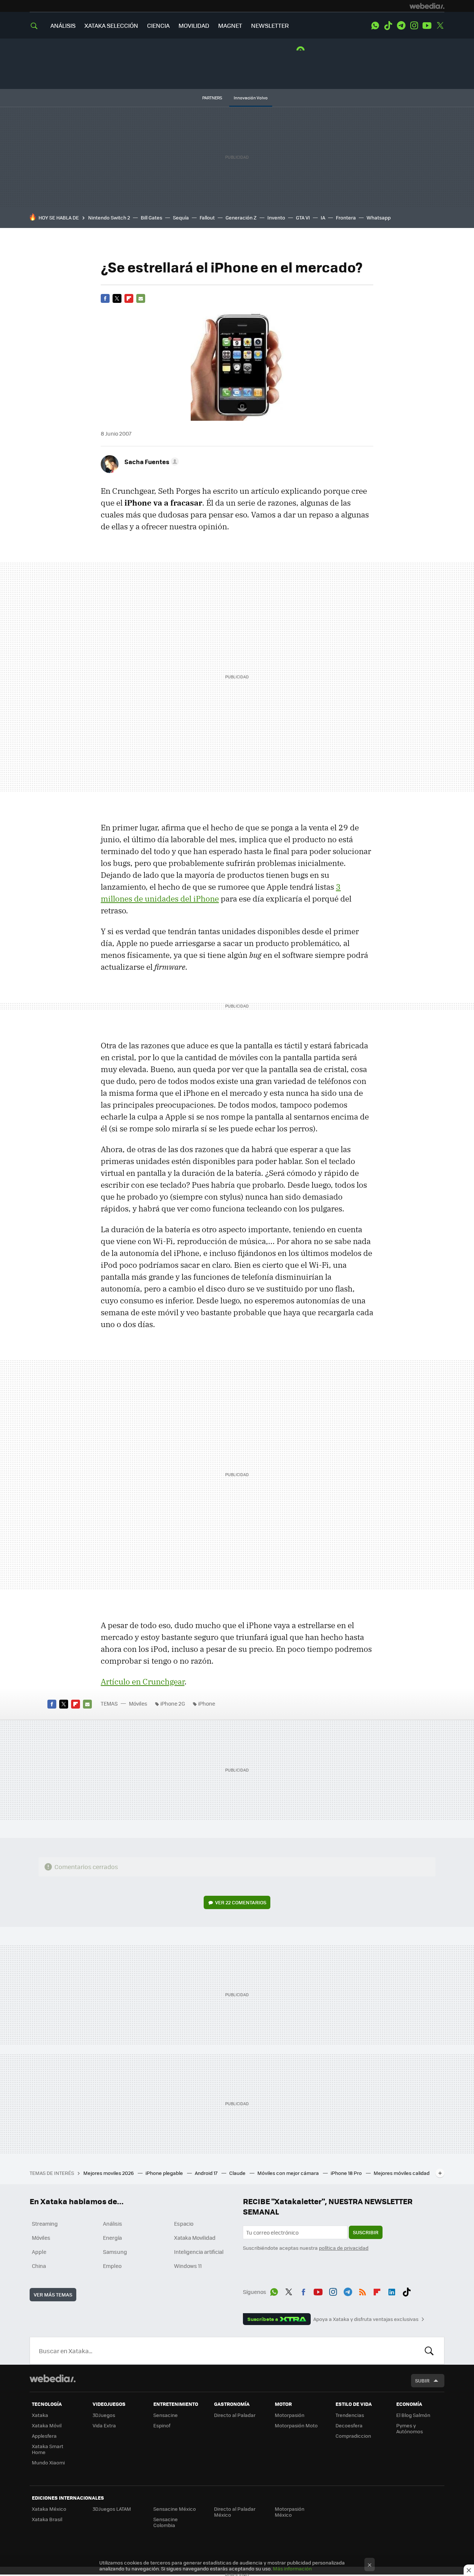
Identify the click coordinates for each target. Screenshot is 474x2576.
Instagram (414, 26)
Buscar (429, 2351)
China (39, 2266)
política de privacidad (344, 2248)
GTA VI (303, 217)
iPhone (207, 1703)
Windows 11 (188, 2266)
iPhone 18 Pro (347, 2173)
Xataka (40, 2415)
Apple (39, 2252)
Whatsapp (379, 217)
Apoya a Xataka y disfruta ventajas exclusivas (366, 2319)
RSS (363, 2291)
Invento (276, 217)
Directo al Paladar (235, 2415)
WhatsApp (375, 26)
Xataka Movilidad (195, 2238)
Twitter (440, 26)
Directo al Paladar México (235, 2512)
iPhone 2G (173, 1703)
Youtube (427, 26)
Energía (112, 2238)
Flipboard (129, 298)
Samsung (115, 2252)
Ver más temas (53, 2294)
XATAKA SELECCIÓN (111, 25)
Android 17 (207, 2173)
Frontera (346, 217)
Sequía (181, 217)
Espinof (162, 2425)
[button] (151, 462)
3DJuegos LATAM (112, 2509)
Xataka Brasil (47, 2519)
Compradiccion (353, 2436)
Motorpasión (290, 2415)
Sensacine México (175, 2509)
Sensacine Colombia (166, 2522)
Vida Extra (104, 2425)
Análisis (113, 2223)
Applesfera (44, 2436)
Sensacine (166, 2415)
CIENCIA (158, 25)
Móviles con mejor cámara (289, 2173)
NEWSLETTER (270, 25)
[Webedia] (427, 6)
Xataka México (49, 2509)
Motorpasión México (290, 2512)
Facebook (105, 298)
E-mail (141, 298)
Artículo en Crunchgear (143, 1681)
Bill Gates (151, 217)
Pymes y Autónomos (410, 2428)
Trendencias (350, 2415)
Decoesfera (349, 2425)
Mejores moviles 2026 (109, 2173)
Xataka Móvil (47, 2425)
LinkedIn (392, 2291)
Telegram (401, 26)
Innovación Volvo (251, 98)
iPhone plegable (165, 2173)
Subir (422, 2380)
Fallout (207, 217)
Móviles (138, 1703)
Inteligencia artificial (199, 2252)
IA (323, 217)
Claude (238, 2173)
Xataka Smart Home (48, 2449)
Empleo (112, 2266)
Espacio (184, 2223)
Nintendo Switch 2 (109, 217)
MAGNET (230, 25)
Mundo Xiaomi (48, 2462)
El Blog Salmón (413, 2415)
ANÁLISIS (63, 25)
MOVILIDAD (194, 25)
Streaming (45, 2223)
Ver (241, 1902)
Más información (292, 2568)
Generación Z (241, 217)
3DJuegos (104, 2415)
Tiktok (388, 26)
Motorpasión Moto (296, 2425)
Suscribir (366, 2232)
